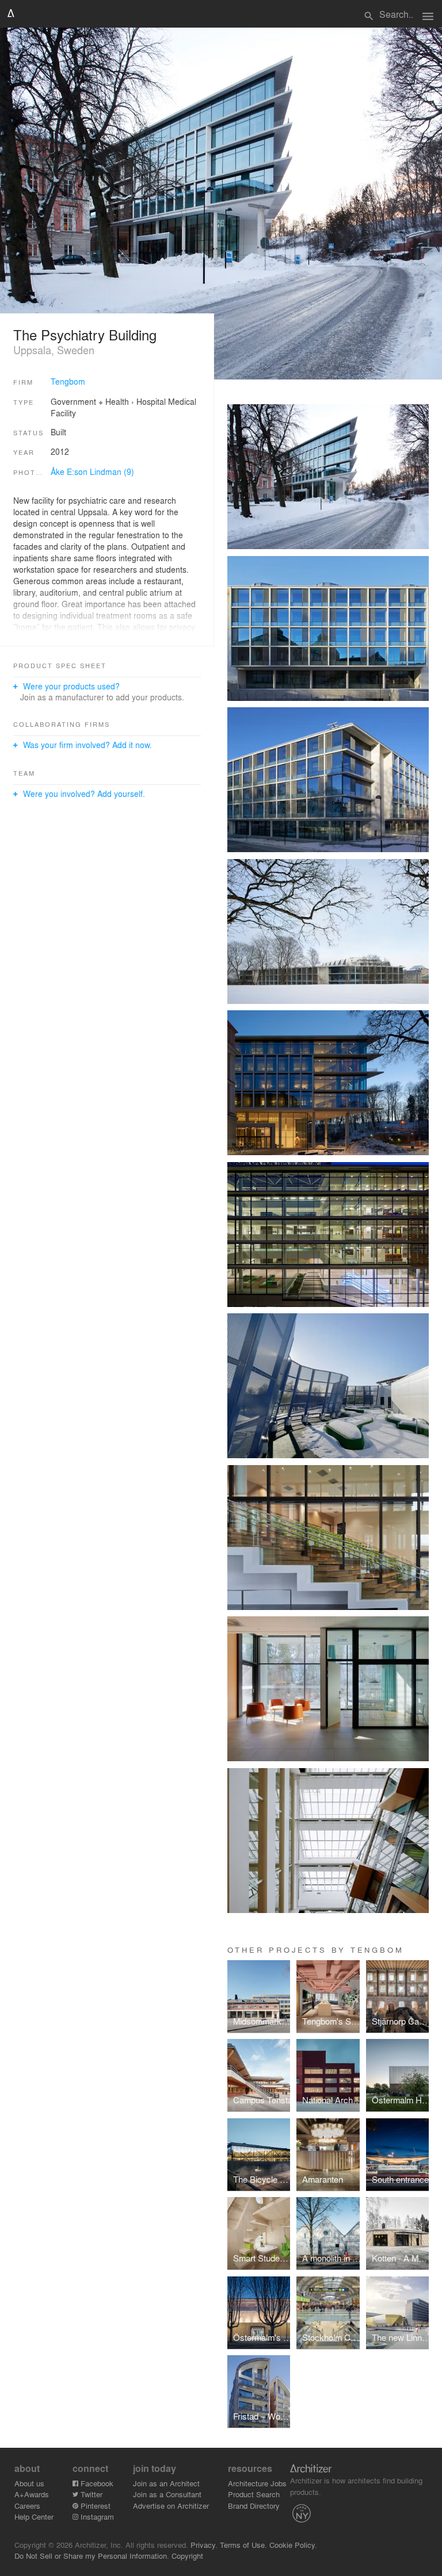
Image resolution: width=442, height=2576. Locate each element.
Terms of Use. (243, 2545)
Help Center (34, 2516)
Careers (27, 2506)
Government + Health (90, 401)
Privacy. (204, 2545)
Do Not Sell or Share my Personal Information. (92, 2556)
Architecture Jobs (257, 2483)
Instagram (96, 2516)
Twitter (90, 2494)
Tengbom (68, 381)
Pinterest (94, 2506)
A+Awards (32, 2494)
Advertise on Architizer (171, 2506)
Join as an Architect (166, 2483)
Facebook (96, 2483)
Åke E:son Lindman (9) (92, 471)
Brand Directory (254, 2506)
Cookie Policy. (293, 2545)
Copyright (187, 2556)
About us (29, 2483)
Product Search (254, 2494)
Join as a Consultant (167, 2494)
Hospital (151, 401)
